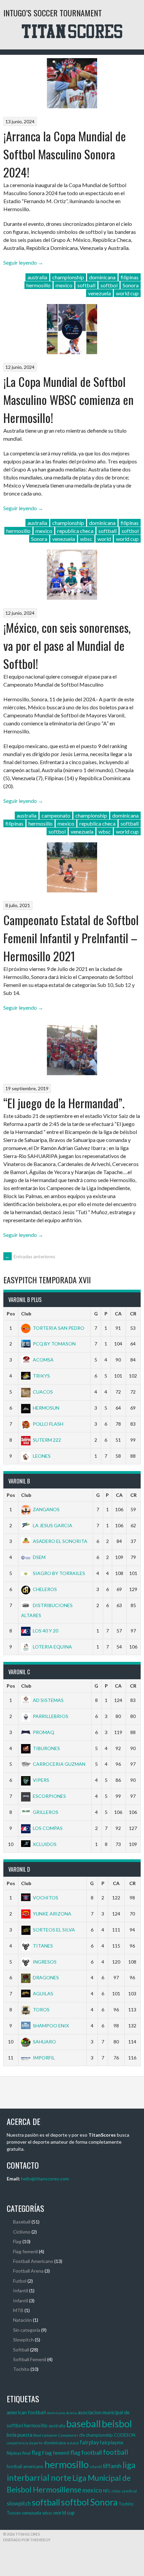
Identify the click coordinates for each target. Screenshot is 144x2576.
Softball (21, 2350)
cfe (82, 2435)
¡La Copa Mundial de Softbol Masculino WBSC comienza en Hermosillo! (68, 399)
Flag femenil (25, 2251)
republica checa (75, 531)
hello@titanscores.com (45, 2179)
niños (116, 2491)
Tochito (21, 2369)
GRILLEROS (46, 1812)
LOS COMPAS (48, 1828)
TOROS (41, 2010)
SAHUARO (44, 2042)
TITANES (43, 1946)
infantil (96, 2467)
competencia (17, 2443)
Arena (71, 2413)
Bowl (37, 2435)
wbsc (86, 539)
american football (26, 2412)
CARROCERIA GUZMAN (59, 1764)
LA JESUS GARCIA (53, 1525)
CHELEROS (45, 1589)
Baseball (22, 2222)
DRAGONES (46, 1977)
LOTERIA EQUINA (52, 1647)
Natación (22, 2320)
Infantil (21, 2291)
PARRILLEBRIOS (51, 1716)
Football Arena (28, 2271)
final (26, 2453)
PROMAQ (44, 1732)
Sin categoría (27, 2330)
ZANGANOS (46, 1509)
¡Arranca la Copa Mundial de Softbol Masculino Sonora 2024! (65, 154)
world (104, 539)
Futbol (20, 2281)
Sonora (131, 285)
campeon (50, 2435)
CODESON (125, 2435)
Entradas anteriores (30, 1256)
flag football (86, 2452)
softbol (109, 285)
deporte (36, 2443)
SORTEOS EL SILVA (54, 1930)
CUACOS (43, 1392)
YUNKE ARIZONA (52, 1914)
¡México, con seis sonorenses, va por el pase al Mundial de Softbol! (67, 645)
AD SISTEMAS (48, 1700)
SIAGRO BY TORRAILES (59, 1573)
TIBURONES (46, 1748)
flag (36, 2453)
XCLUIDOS (45, 1844)
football (116, 2452)
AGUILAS (43, 1993)
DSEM (39, 1557)
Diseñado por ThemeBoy (27, 2540)
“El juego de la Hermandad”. (64, 1103)
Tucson (14, 2513)
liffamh (112, 2466)
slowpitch (19, 2503)
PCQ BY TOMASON (54, 1344)
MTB (18, 2310)
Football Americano (33, 2261)
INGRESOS (45, 1962)
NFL (107, 2491)
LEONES (42, 1456)
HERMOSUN (46, 1408)
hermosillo (39, 285)
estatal (73, 2443)
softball (86, 285)
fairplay (89, 2442)
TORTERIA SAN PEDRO (59, 1328)
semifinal (129, 2491)
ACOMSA (43, 1360)
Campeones (68, 2435)
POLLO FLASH (48, 1424)
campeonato (56, 815)
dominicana (102, 277)
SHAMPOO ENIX (51, 2026)
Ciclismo (22, 2232)
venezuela (99, 293)
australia (37, 277)
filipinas (130, 277)
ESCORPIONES (49, 1796)
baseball (84, 2423)
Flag (17, 2241)
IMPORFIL (44, 2058)
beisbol (117, 2424)
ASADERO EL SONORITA (60, 1541)
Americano (56, 2413)
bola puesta (20, 2435)
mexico (64, 285)
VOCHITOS (46, 1898)
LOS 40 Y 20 (46, 1631)
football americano (25, 2466)
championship (68, 277)
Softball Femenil (30, 2359)
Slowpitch (23, 2340)
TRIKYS (41, 1376)
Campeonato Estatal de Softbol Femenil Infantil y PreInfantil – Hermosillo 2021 (71, 938)
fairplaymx (112, 2442)
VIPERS (41, 1780)
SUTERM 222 (47, 1440)
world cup (127, 293)
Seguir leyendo (23, 262)
